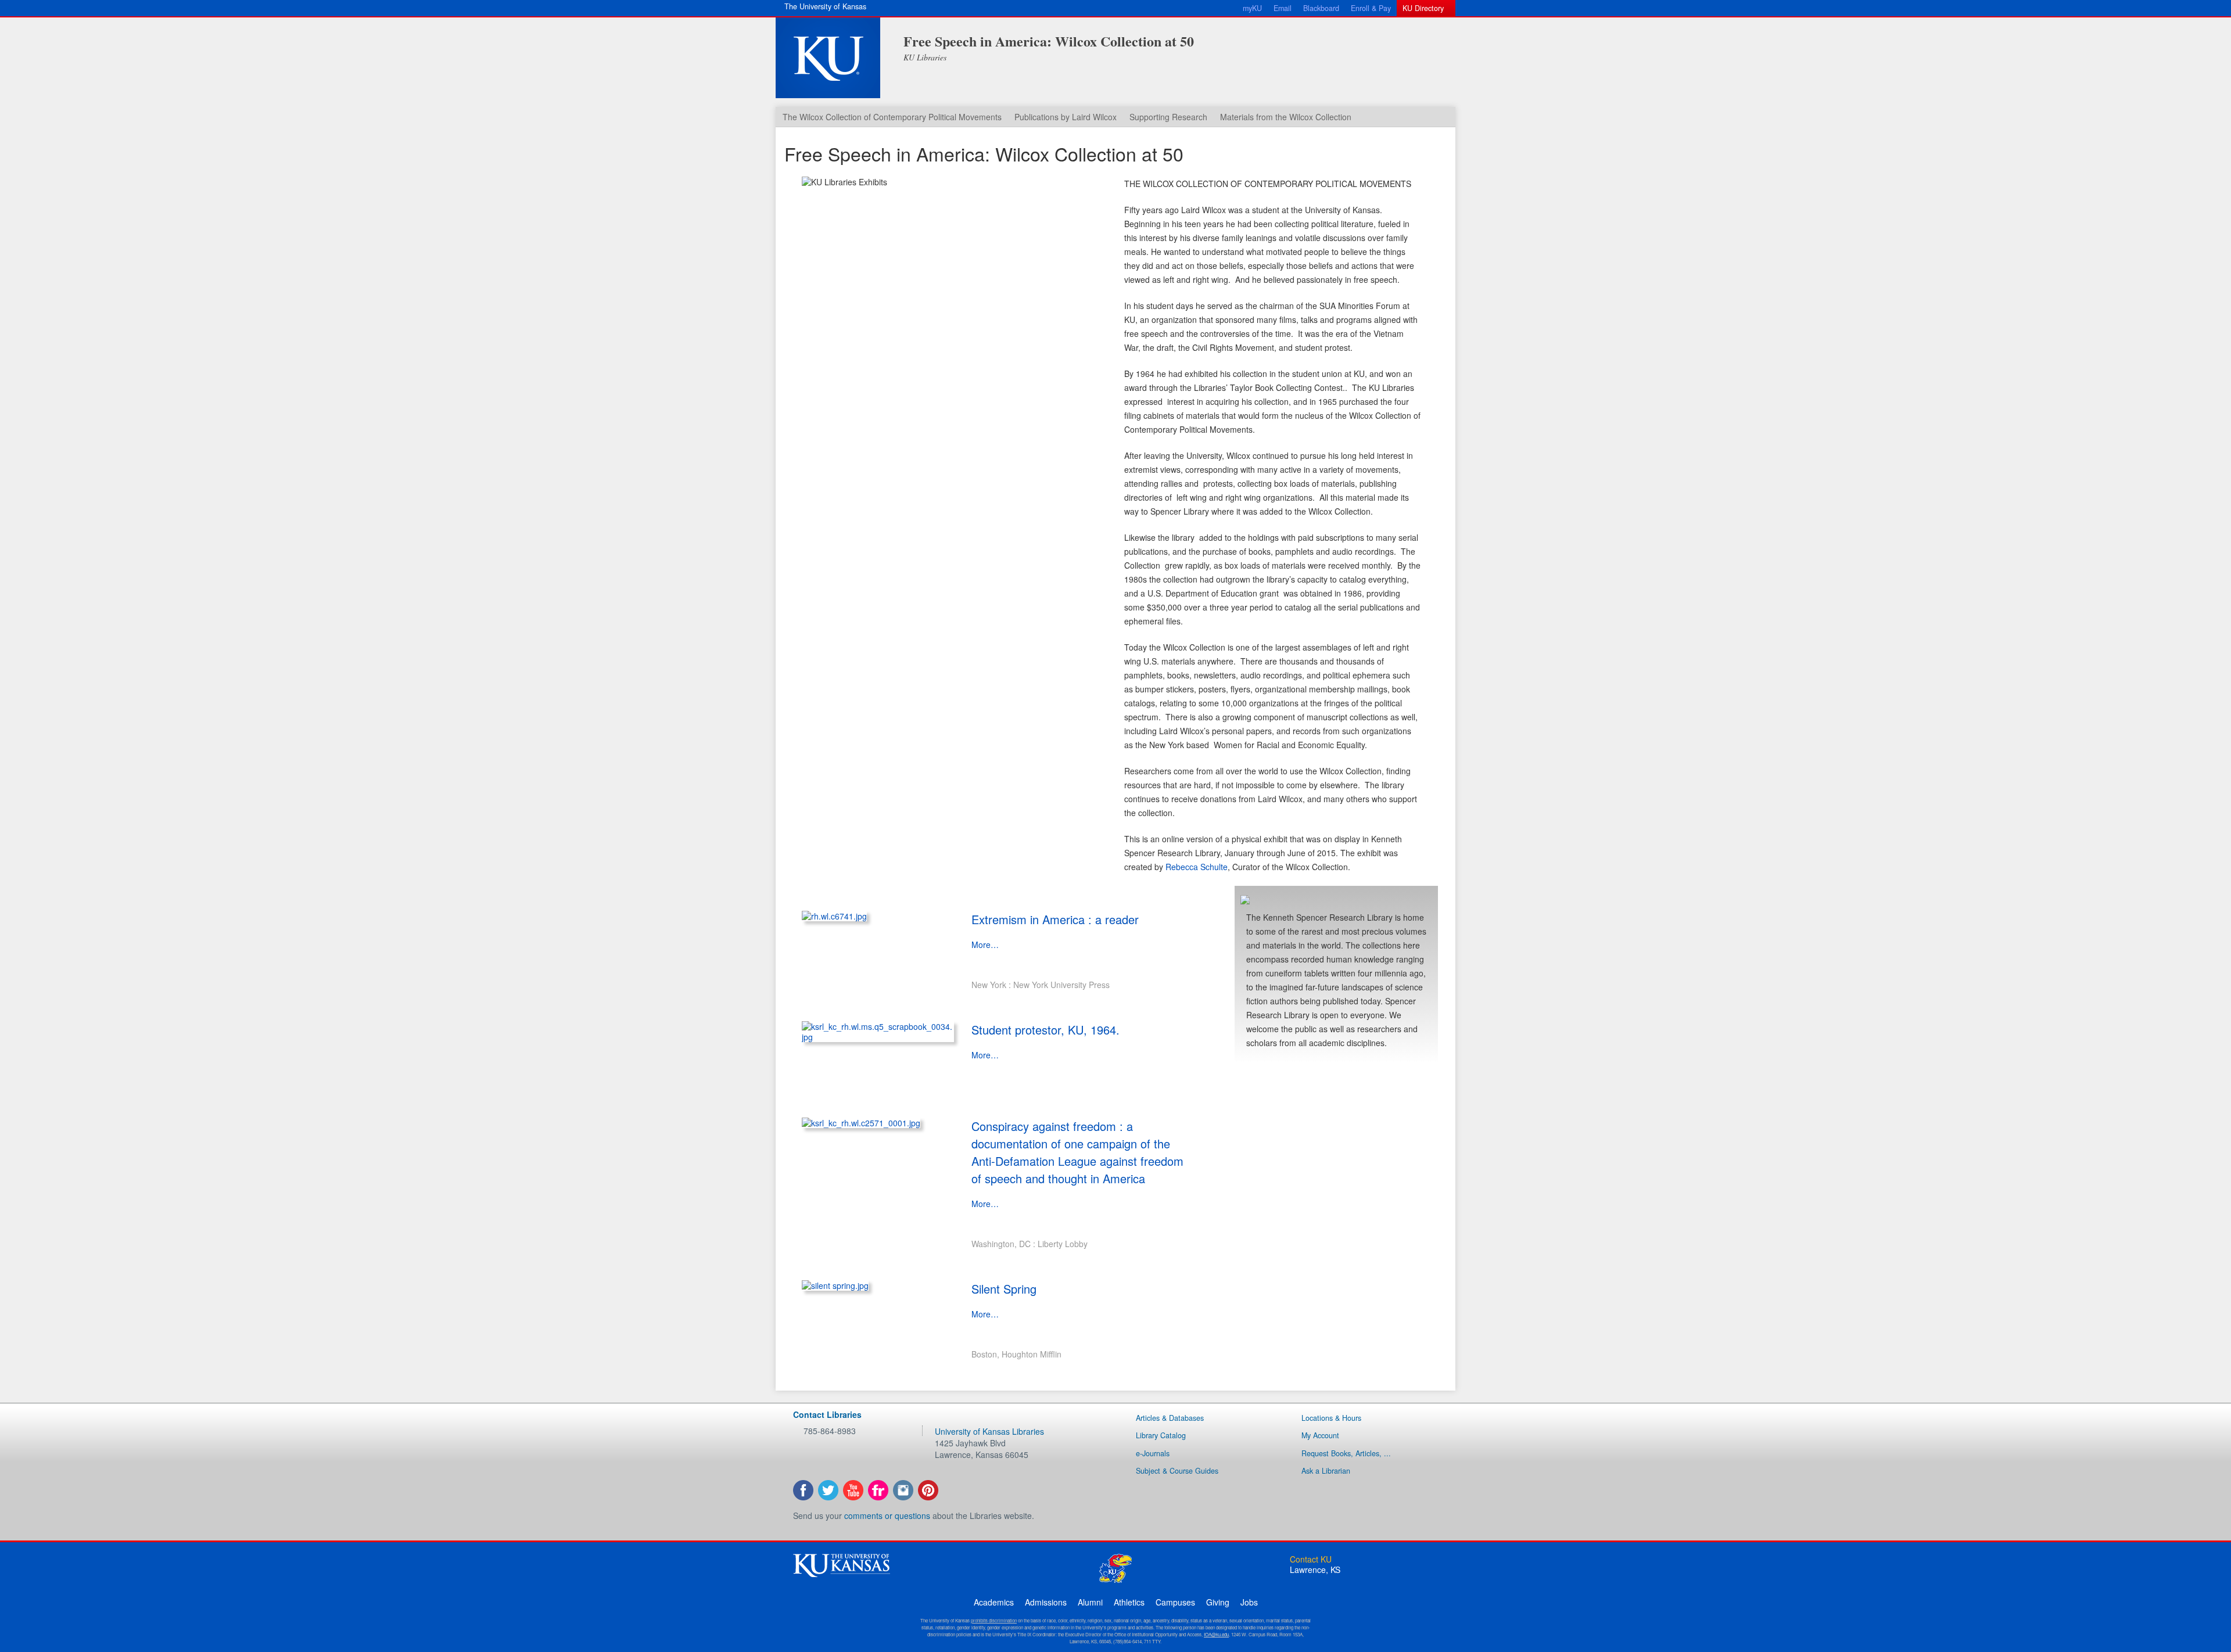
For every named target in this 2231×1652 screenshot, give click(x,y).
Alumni (1090, 1602)
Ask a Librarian (1326, 1471)
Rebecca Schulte (1197, 867)
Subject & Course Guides (1177, 1471)
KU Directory (1423, 8)
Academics (994, 1602)
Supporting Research (1168, 117)
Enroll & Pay (1371, 8)
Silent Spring (1004, 1289)
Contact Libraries (827, 1414)
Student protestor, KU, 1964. (1045, 1030)
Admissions (1046, 1602)
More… (985, 944)
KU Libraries (925, 57)
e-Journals (1153, 1453)
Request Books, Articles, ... (1346, 1453)
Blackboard (1321, 8)
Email (1283, 8)
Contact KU (1311, 1559)
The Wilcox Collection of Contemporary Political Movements (892, 117)
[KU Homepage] (828, 58)
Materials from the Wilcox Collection (1286, 117)
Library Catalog (1161, 1435)
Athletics (1129, 1602)
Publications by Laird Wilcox (1066, 117)
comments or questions (887, 1515)
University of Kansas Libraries (989, 1431)
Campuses (1175, 1602)
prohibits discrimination (994, 1620)
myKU (1252, 8)
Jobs (1249, 1602)
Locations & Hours (1331, 1418)
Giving (1218, 1602)
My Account (1320, 1435)
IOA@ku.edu (1216, 1634)
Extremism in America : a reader (1055, 919)
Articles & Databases (1170, 1418)
